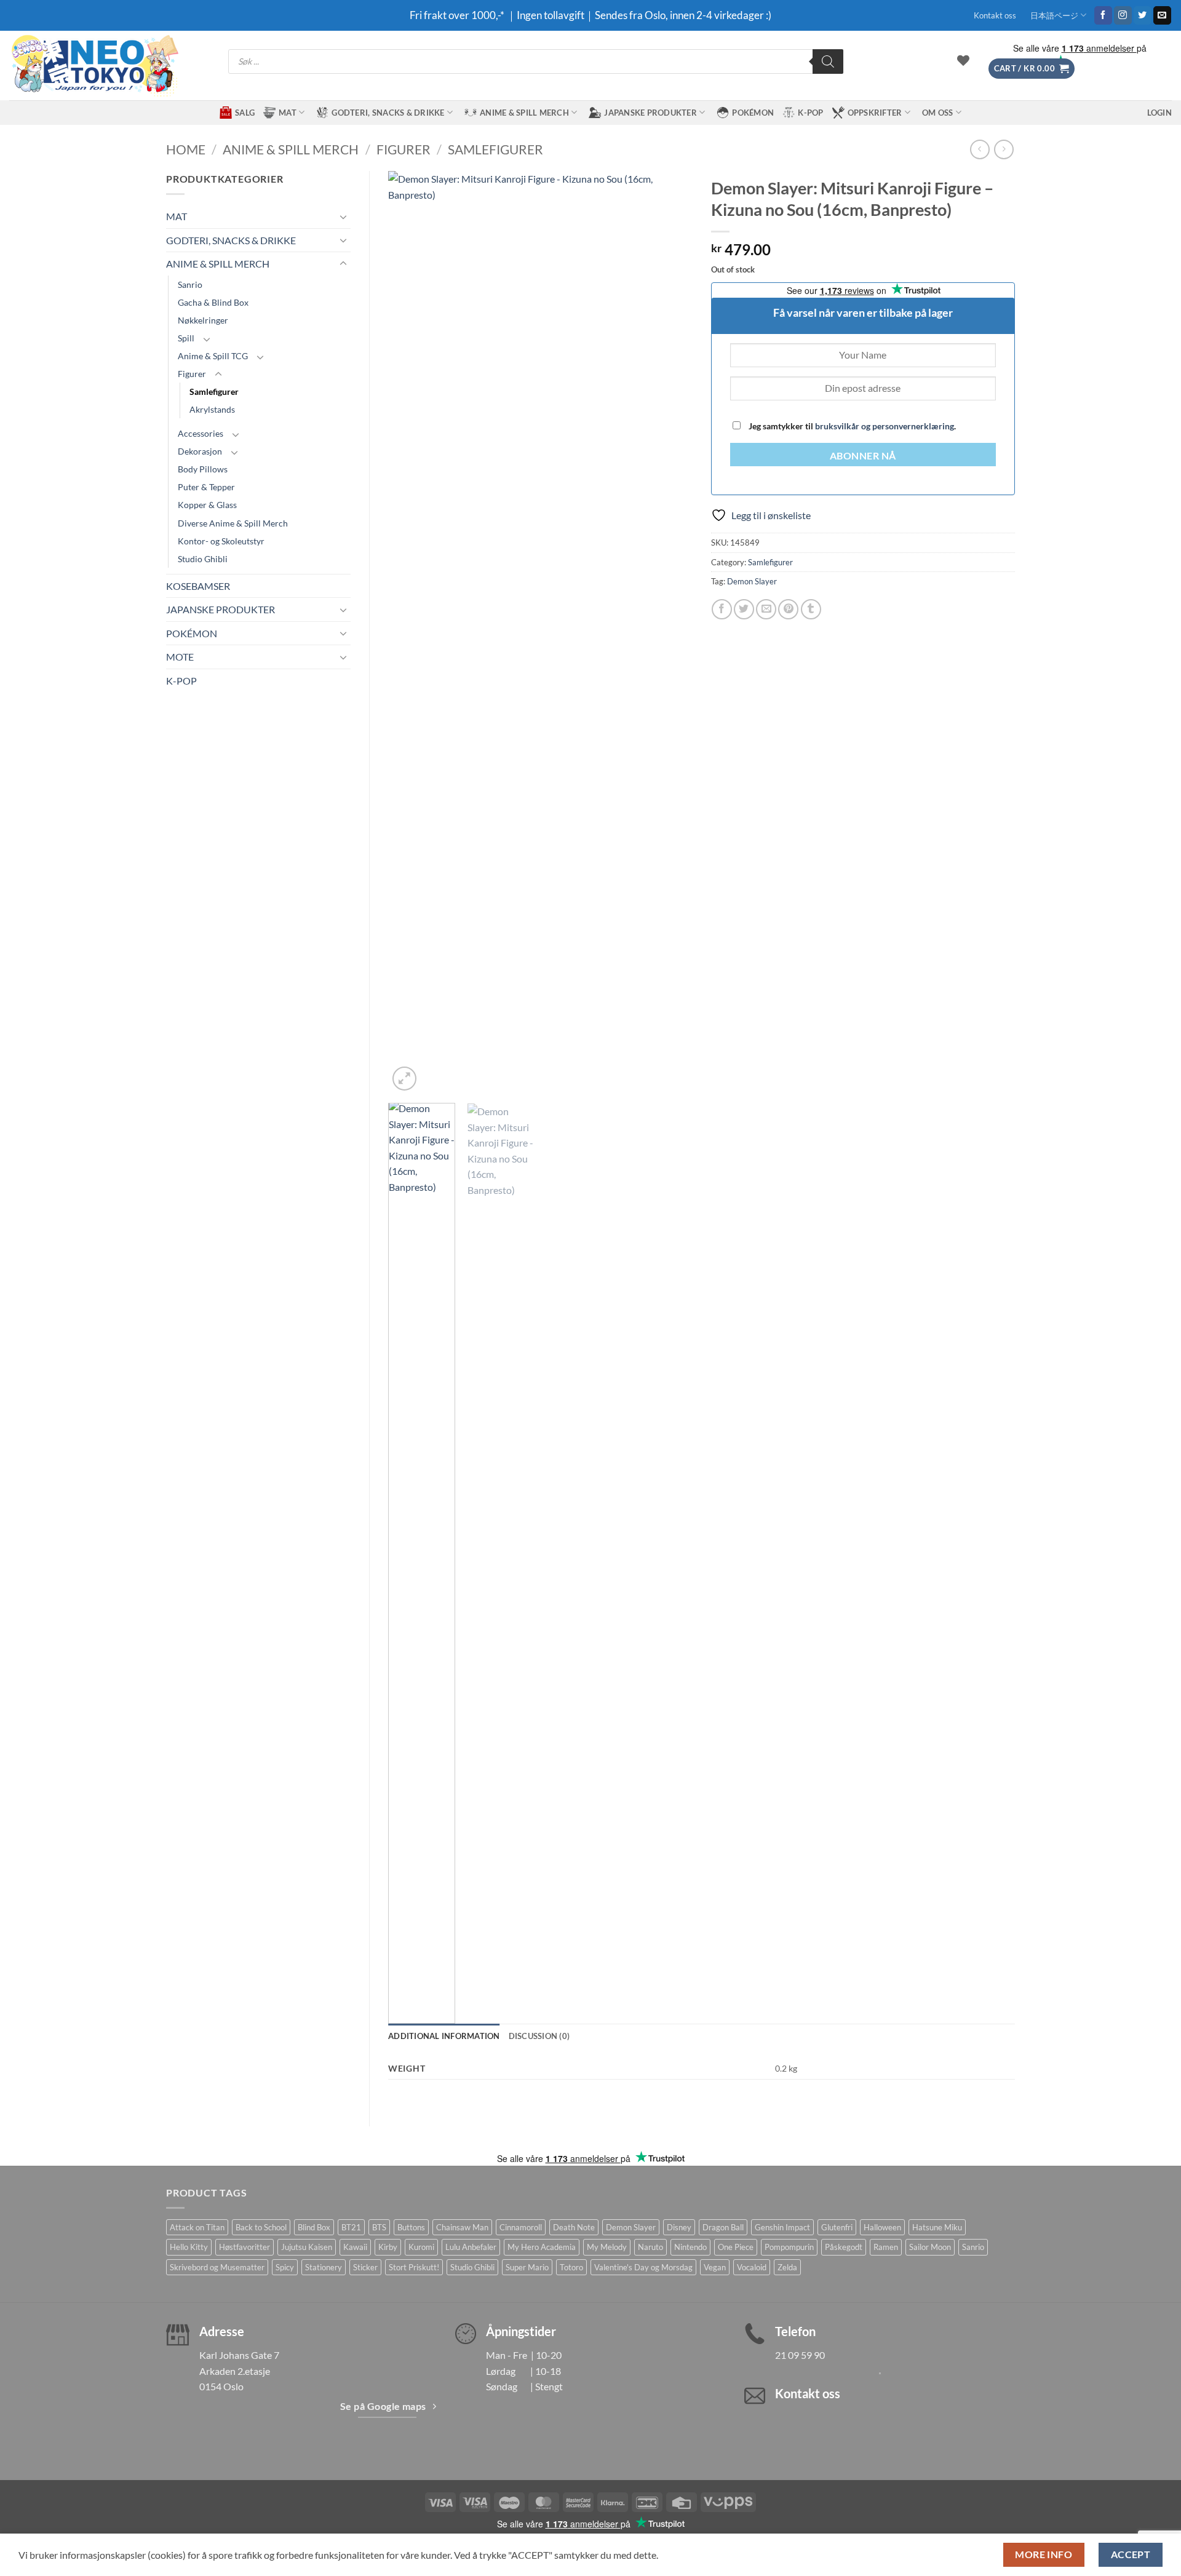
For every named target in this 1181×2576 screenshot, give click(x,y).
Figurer (404, 149)
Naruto (650, 2247)
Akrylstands (212, 409)
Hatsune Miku (937, 2227)
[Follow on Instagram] (1123, 15)
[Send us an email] (1162, 15)
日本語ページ (1054, 15)
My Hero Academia (542, 2247)
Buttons (411, 2227)
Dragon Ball (723, 2227)
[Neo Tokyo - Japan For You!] (94, 66)
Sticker (365, 2267)
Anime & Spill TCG (213, 356)
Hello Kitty (189, 2247)
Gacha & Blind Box (213, 302)
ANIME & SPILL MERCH (524, 113)
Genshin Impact (782, 2227)
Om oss (938, 113)
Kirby (388, 2247)
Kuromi (421, 2247)
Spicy (285, 2267)
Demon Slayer (752, 581)
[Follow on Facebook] (1103, 15)
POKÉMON (753, 113)
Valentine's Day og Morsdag (643, 2267)
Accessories (201, 433)
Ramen (886, 2247)
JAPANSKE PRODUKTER (650, 113)
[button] (1032, 69)
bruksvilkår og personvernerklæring (885, 426)
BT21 (351, 2227)
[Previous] (410, 632)
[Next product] (980, 149)
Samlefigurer (495, 149)
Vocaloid (752, 2267)
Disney (679, 2227)
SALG (245, 113)
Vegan (715, 2267)
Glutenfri (837, 2227)
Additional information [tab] (444, 2036)
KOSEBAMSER (198, 586)
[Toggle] (343, 217)
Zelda (787, 2267)
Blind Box (314, 2227)
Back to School (261, 2227)
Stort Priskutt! (414, 2267)
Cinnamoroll (521, 2227)
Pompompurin (789, 2247)
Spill (186, 338)
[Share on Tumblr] (811, 609)
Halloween (882, 2227)
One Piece (736, 2247)
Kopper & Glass (207, 505)
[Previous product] (1004, 149)
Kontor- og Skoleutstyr (221, 541)
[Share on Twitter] (744, 609)
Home (186, 149)
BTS (379, 2227)
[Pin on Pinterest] (788, 609)
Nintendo (690, 2247)
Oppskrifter (875, 113)
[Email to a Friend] (766, 609)
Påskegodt (844, 2247)
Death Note (574, 2227)
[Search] (828, 62)
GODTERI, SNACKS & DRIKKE (388, 113)
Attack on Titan (197, 2227)
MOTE (180, 657)
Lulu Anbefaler (471, 2247)
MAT (288, 113)
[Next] (670, 632)
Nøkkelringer (203, 320)
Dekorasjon (200, 451)
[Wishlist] (963, 60)
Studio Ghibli (203, 559)
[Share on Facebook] (722, 609)
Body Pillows (203, 469)
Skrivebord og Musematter (217, 2267)
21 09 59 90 (800, 2355)
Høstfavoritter (245, 2247)
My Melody (607, 2247)
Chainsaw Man (462, 2227)
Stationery (324, 2267)
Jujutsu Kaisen (307, 2247)
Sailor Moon (930, 2247)
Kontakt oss (995, 15)
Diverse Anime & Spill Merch (233, 523)
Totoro (571, 2267)
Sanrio (190, 284)
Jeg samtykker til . (851, 426)
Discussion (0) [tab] (539, 2036)
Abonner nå (863, 456)
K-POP (810, 113)
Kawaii (355, 2247)
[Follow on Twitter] (1143, 15)
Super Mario (527, 2267)
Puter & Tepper (206, 487)
